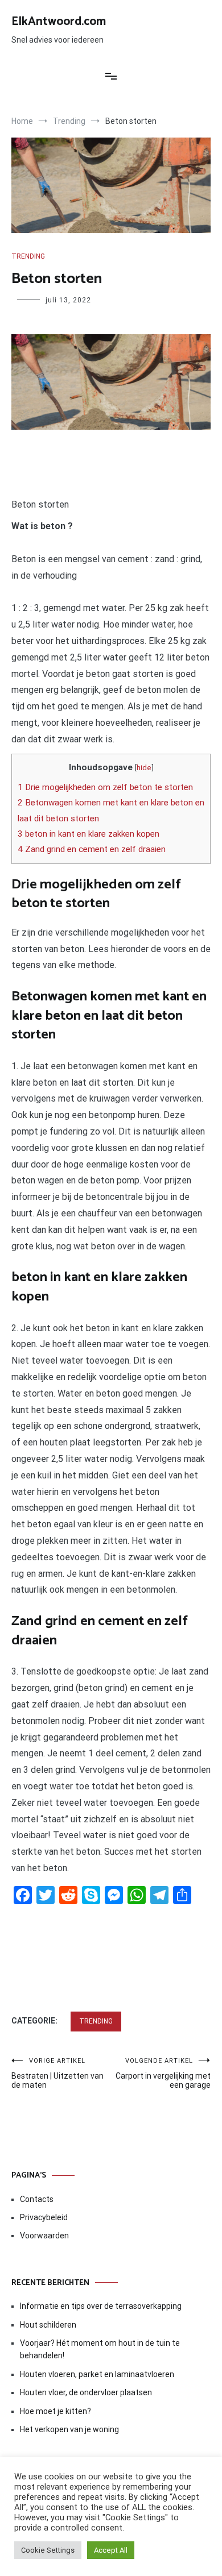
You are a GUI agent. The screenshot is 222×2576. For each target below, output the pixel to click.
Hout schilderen (48, 2325)
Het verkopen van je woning (69, 2429)
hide (144, 767)
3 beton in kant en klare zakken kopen (89, 834)
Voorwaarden (44, 2236)
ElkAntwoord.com (59, 22)
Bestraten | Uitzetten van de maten (57, 2073)
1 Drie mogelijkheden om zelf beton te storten (105, 787)
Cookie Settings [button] (48, 2550)
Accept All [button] (111, 2550)
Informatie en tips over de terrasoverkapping (101, 2306)
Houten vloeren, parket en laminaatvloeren (97, 2374)
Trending (28, 256)
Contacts (37, 2199)
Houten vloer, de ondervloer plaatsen (86, 2392)
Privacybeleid (44, 2217)
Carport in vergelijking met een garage (163, 2073)
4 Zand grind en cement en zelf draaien (92, 849)
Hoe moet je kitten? (56, 2411)
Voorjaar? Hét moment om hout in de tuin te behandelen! (100, 2349)
